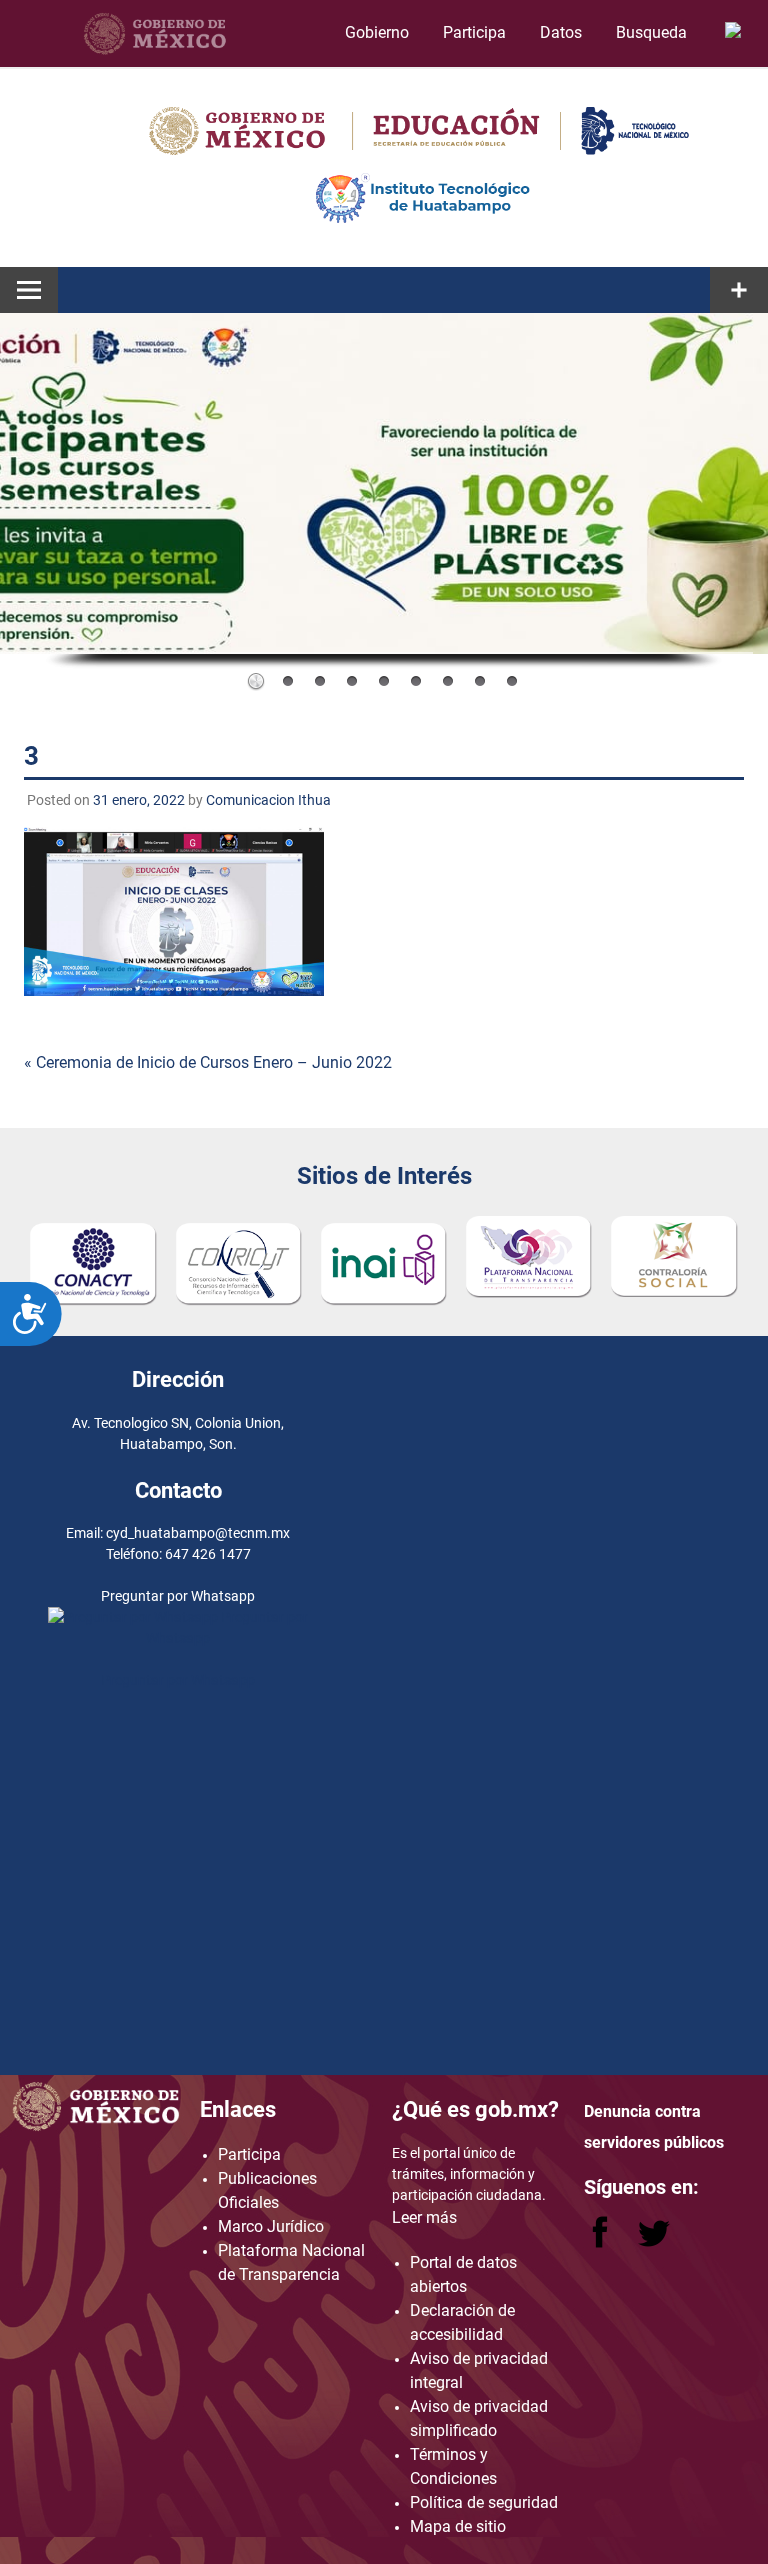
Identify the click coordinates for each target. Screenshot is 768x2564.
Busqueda (653, 32)
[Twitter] (654, 2242)
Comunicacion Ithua (268, 800)
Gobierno (377, 32)
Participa (474, 32)
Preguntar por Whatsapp (178, 1680)
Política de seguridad (484, 2502)
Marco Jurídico (271, 2226)
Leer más (424, 2217)
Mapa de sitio (458, 2526)
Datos (561, 32)
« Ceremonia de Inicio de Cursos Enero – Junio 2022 (208, 1062)
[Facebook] (602, 2242)
